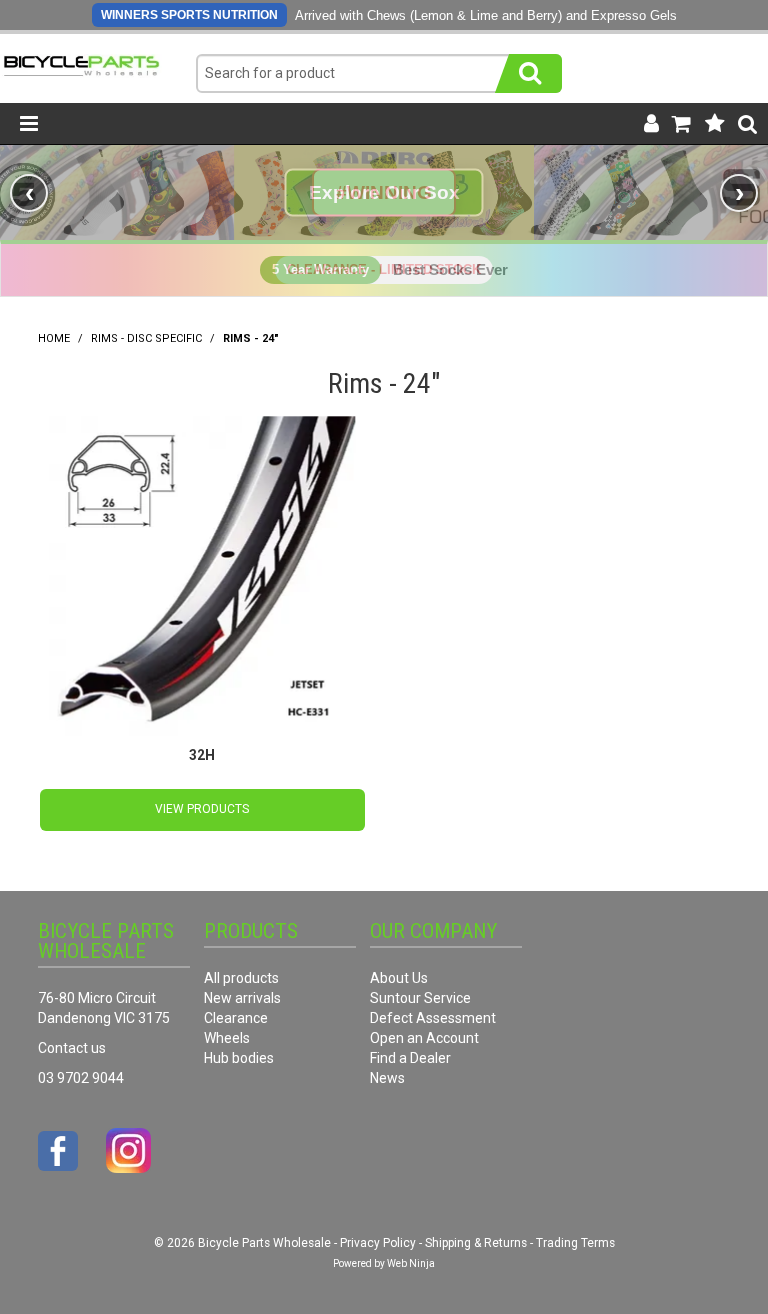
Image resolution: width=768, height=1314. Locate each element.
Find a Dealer (410, 1058)
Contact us (72, 1048)
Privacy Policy (378, 1243)
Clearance (236, 1018)
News (387, 1078)
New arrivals (242, 998)
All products (241, 978)
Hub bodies (239, 1058)
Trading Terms (575, 1243)
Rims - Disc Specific (146, 338)
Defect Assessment (433, 1018)
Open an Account (424, 1038)
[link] (384, 192)
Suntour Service (420, 998)
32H (202, 755)
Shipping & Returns (476, 1243)
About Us (399, 978)
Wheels (227, 1038)
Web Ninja (411, 1263)
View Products (202, 809)
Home (54, 338)
